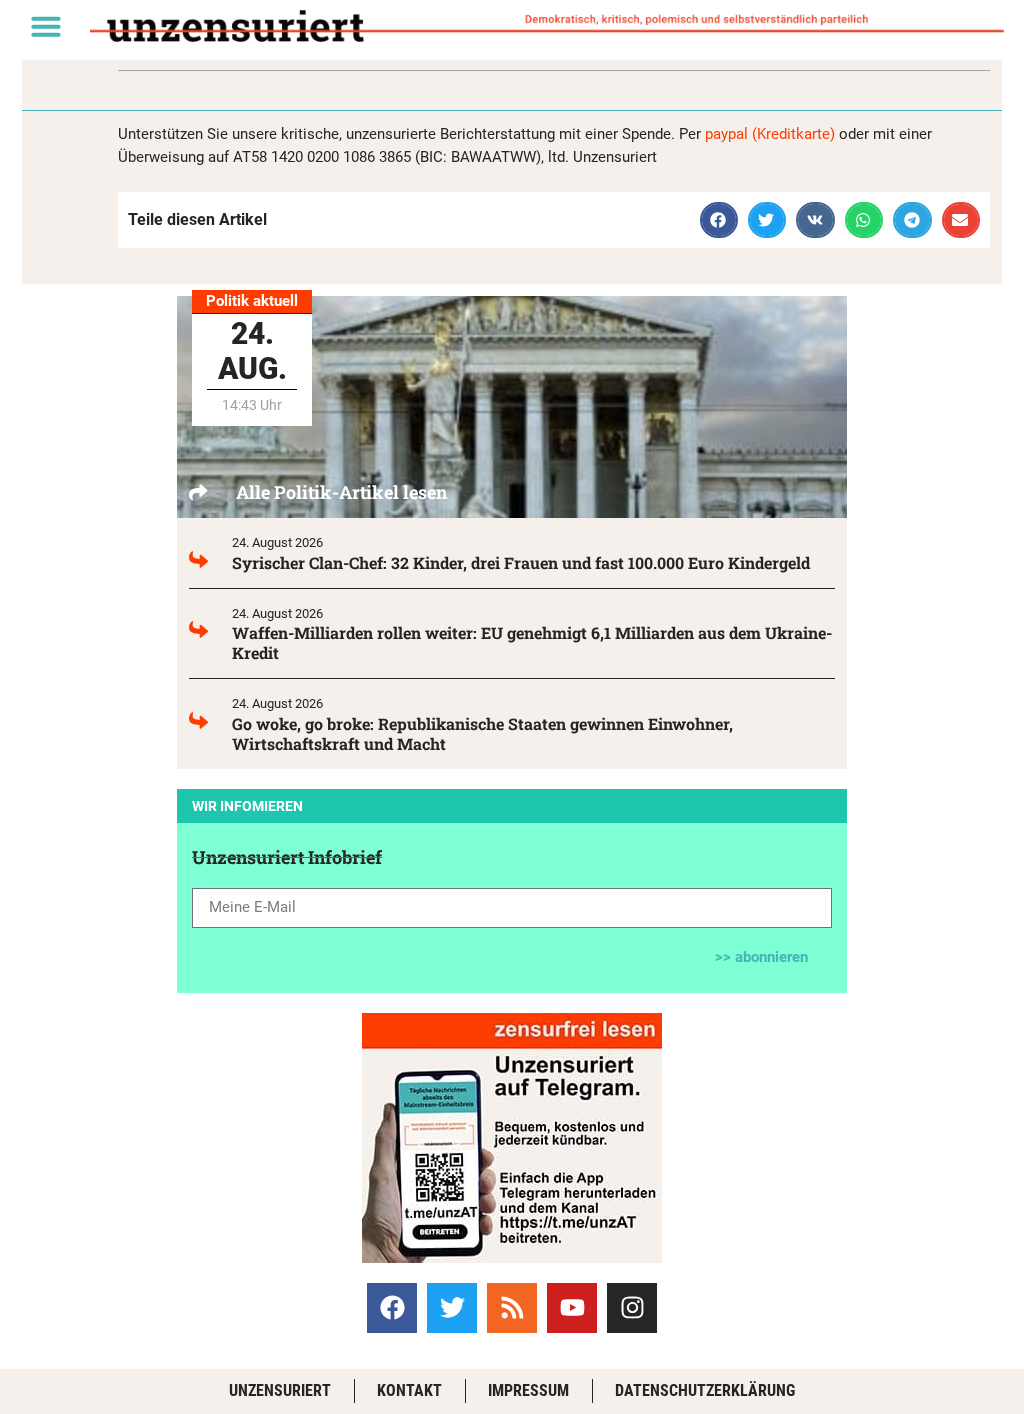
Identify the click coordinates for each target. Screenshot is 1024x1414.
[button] (46, 26)
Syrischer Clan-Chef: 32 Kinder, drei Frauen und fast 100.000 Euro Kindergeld (521, 562)
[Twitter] (452, 1308)
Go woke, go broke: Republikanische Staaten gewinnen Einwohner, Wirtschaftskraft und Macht (482, 733)
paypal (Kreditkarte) (770, 134)
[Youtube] (572, 1308)
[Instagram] (632, 1308)
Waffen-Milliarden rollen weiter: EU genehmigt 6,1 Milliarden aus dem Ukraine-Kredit (532, 642)
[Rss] (512, 1308)
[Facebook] (392, 1308)
